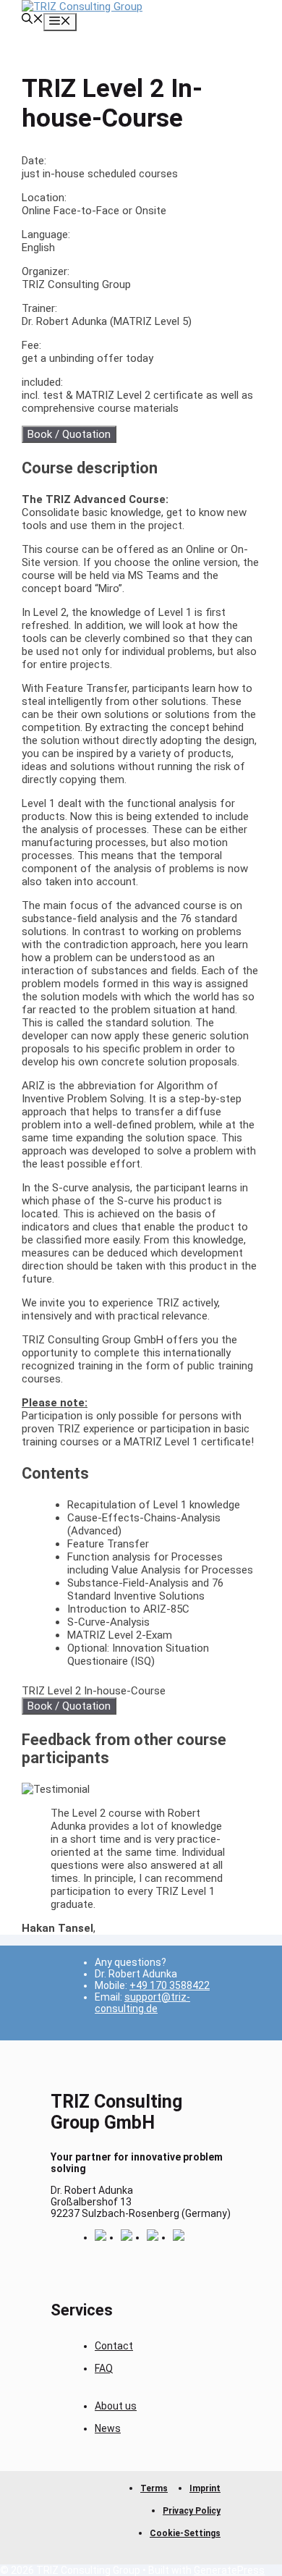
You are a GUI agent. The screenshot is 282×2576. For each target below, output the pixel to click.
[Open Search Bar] (33, 20)
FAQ (104, 2368)
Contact (114, 2346)
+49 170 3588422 (170, 1985)
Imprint (205, 2488)
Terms (154, 2488)
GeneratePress (229, 2570)
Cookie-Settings (185, 2533)
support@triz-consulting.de (142, 2003)
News (108, 2428)
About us (116, 2406)
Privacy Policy (192, 2511)
